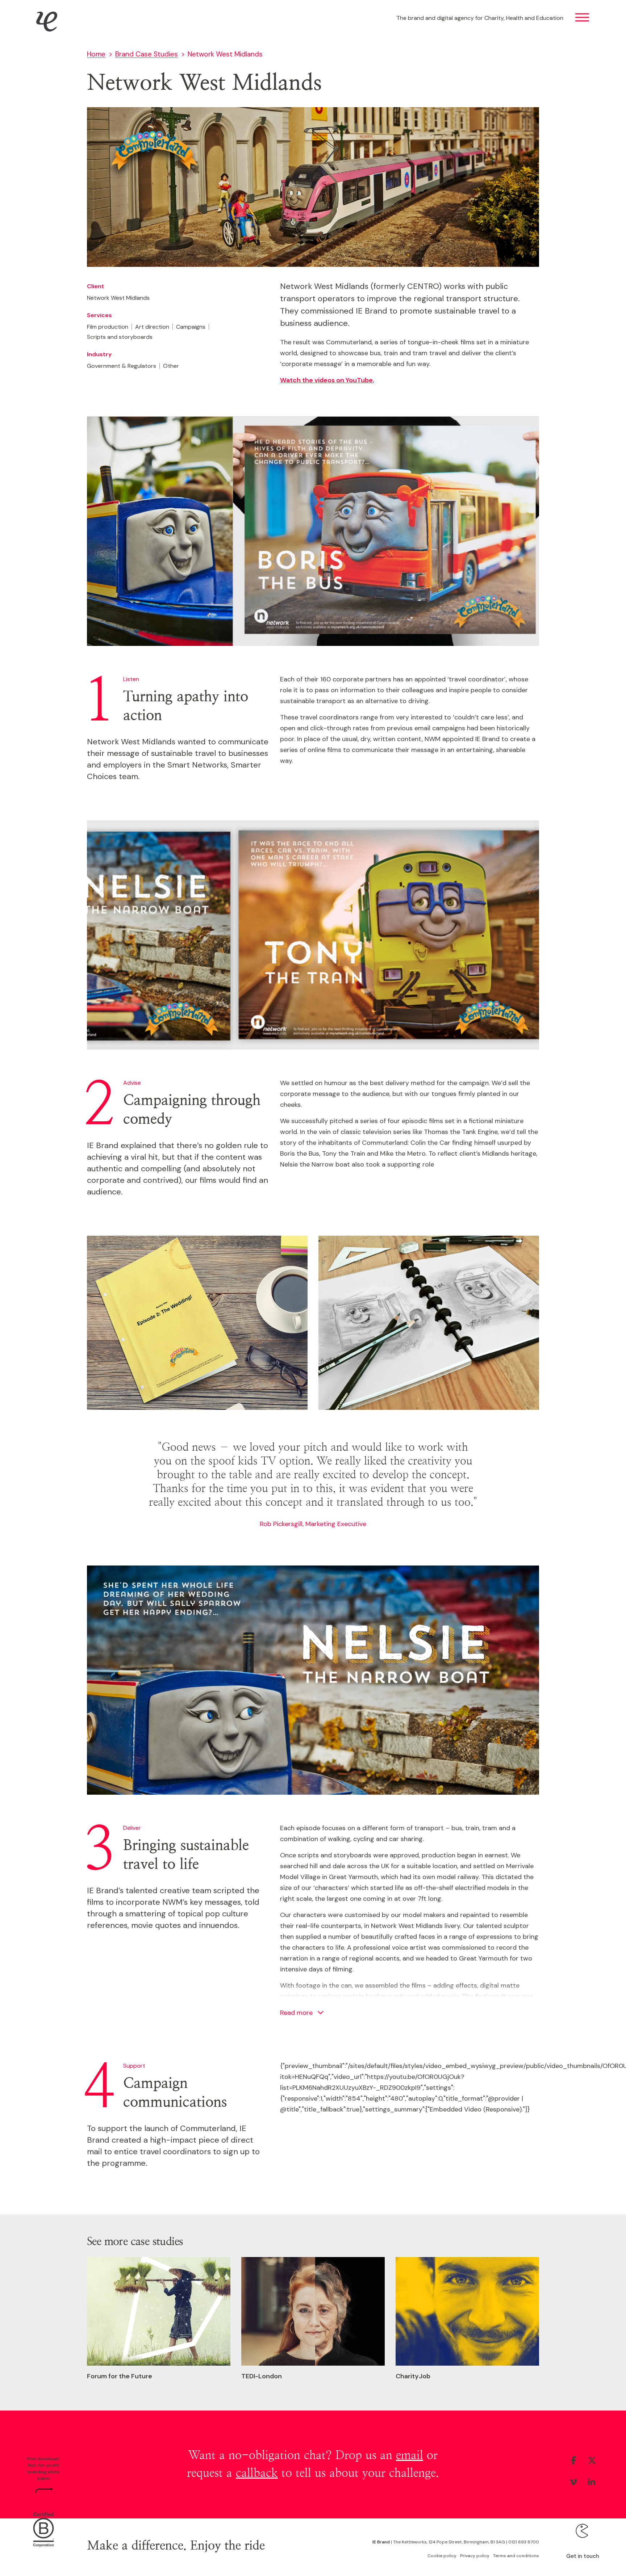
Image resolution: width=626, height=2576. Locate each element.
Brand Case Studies (147, 54)
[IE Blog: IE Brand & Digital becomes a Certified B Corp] (44, 2529)
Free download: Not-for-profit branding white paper (43, 2468)
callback (257, 2473)
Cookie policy (442, 2556)
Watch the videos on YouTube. (327, 380)
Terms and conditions (516, 2556)
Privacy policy (475, 2556)
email (410, 2455)
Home (96, 54)
